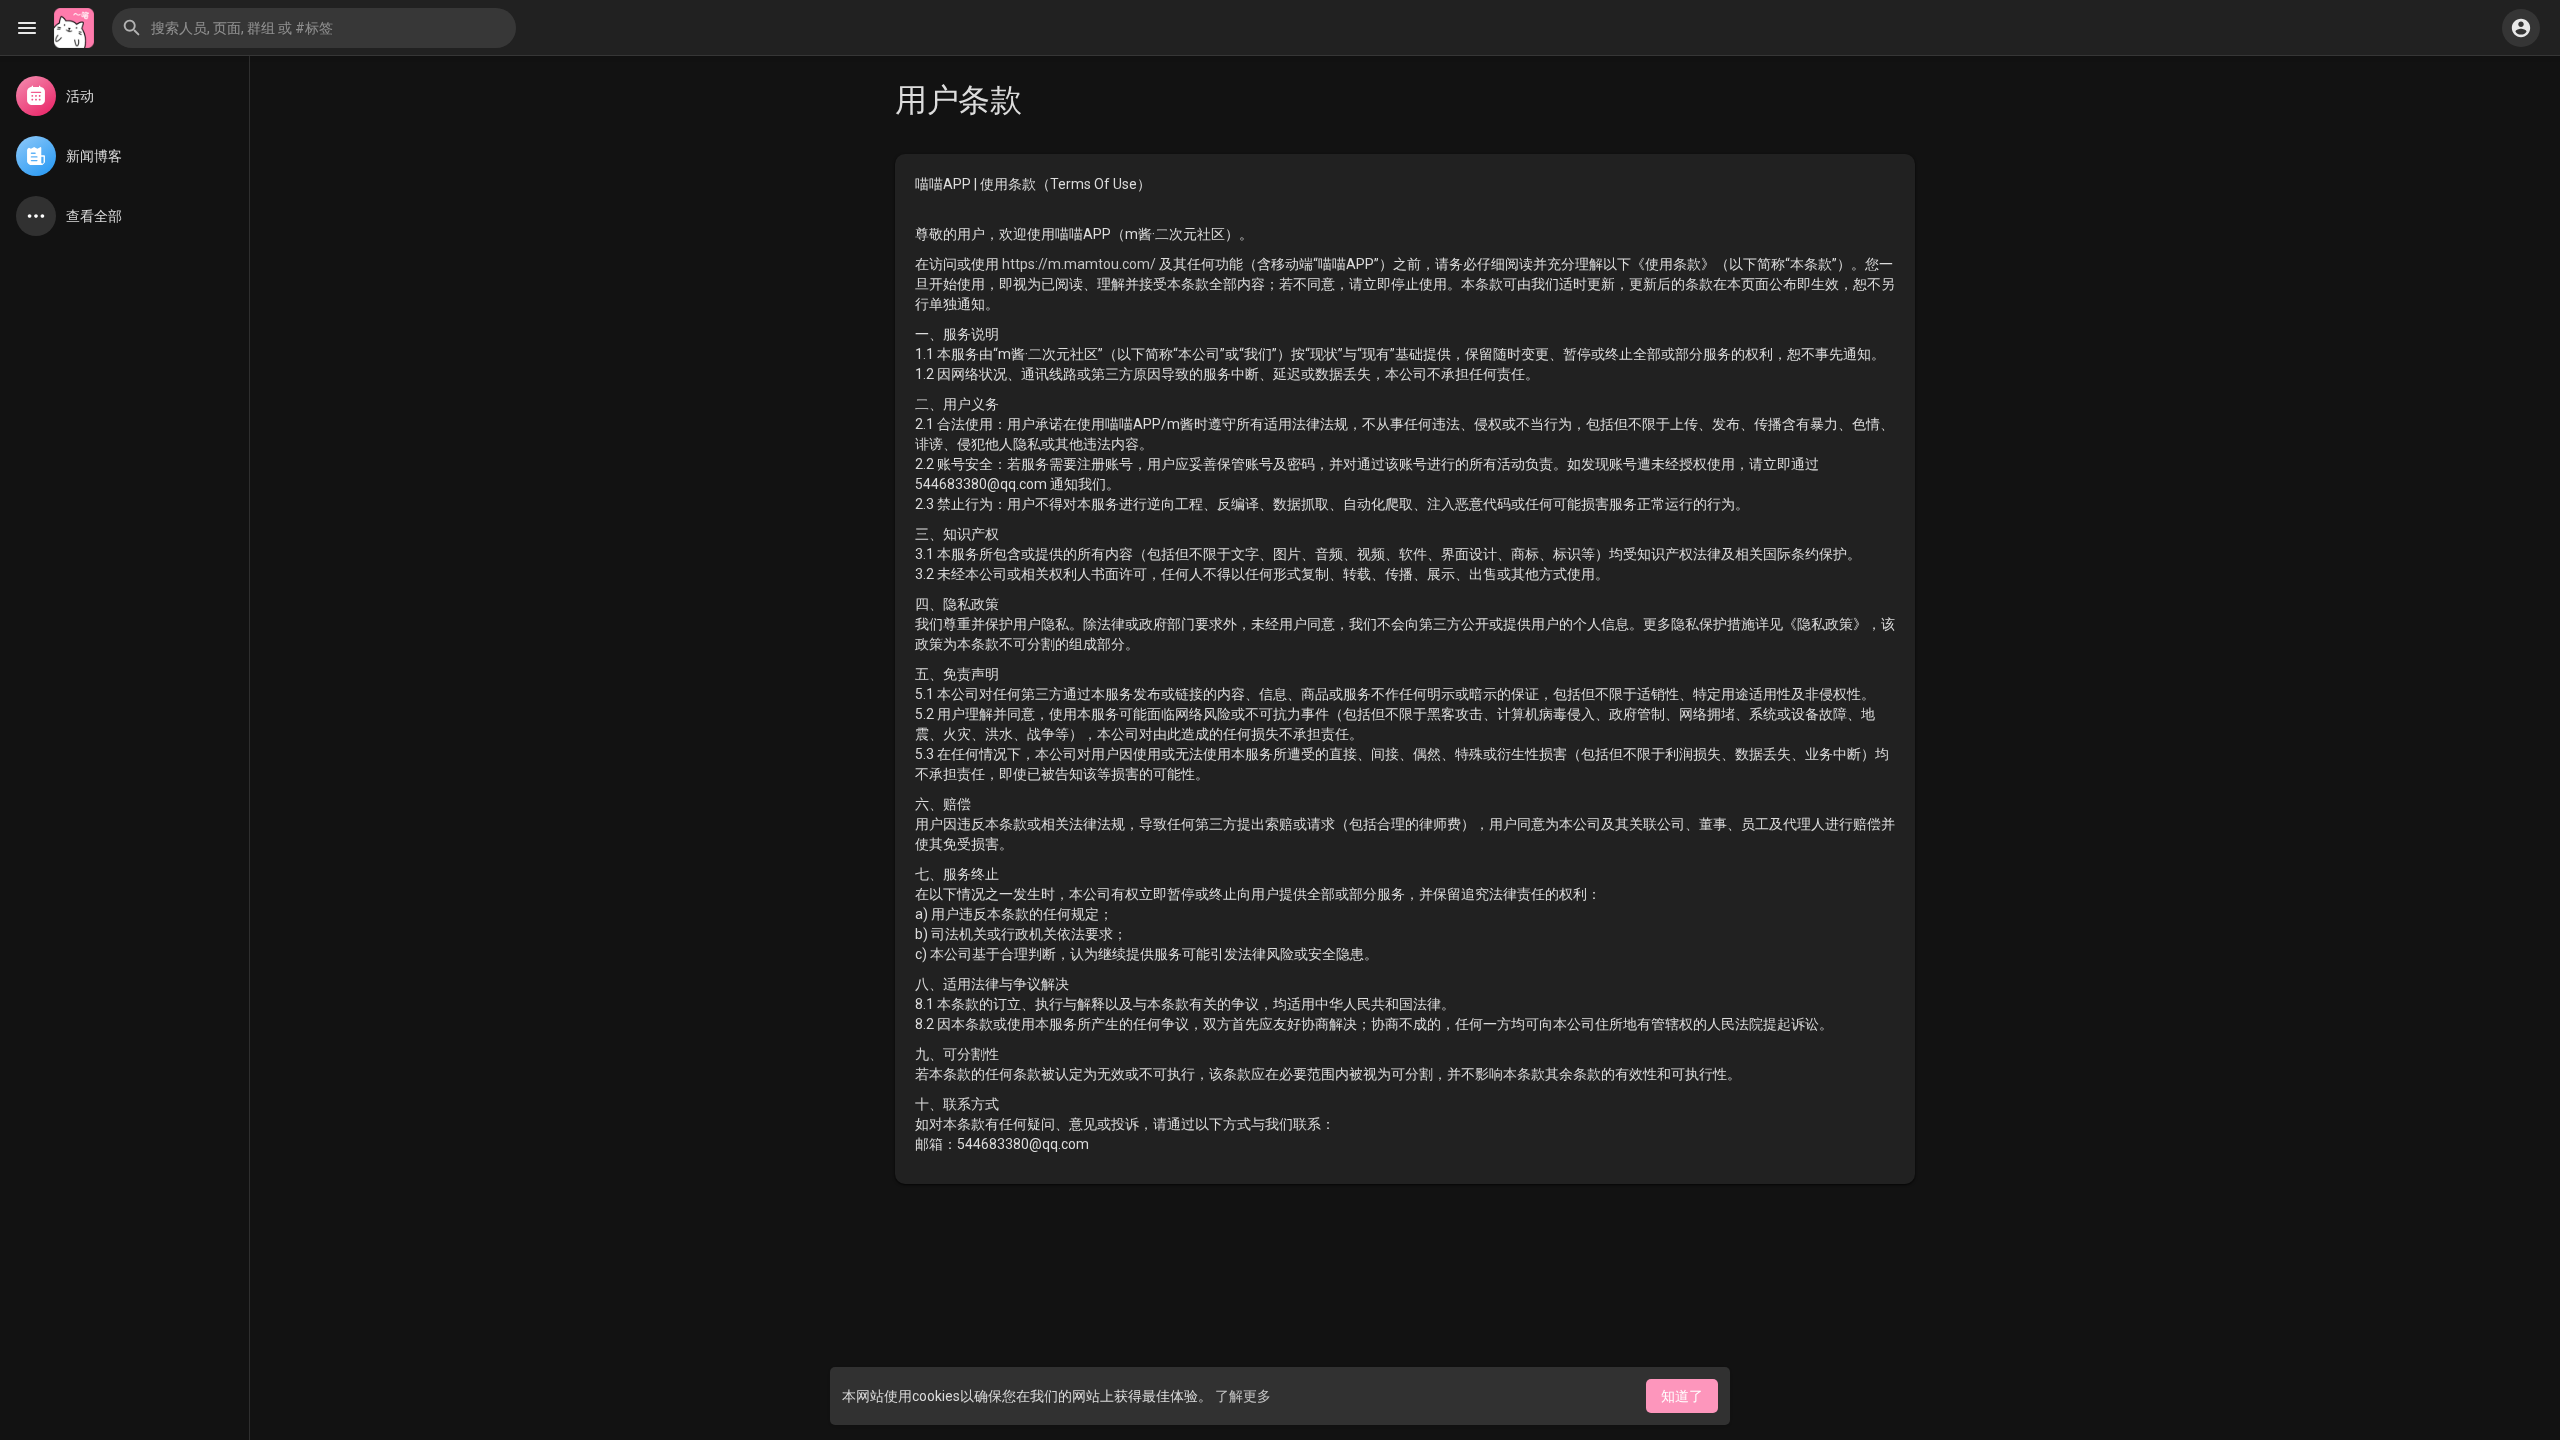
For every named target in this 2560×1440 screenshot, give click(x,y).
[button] (314, 28)
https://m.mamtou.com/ (1079, 264)
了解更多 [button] (1243, 1396)
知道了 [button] (1682, 1396)
